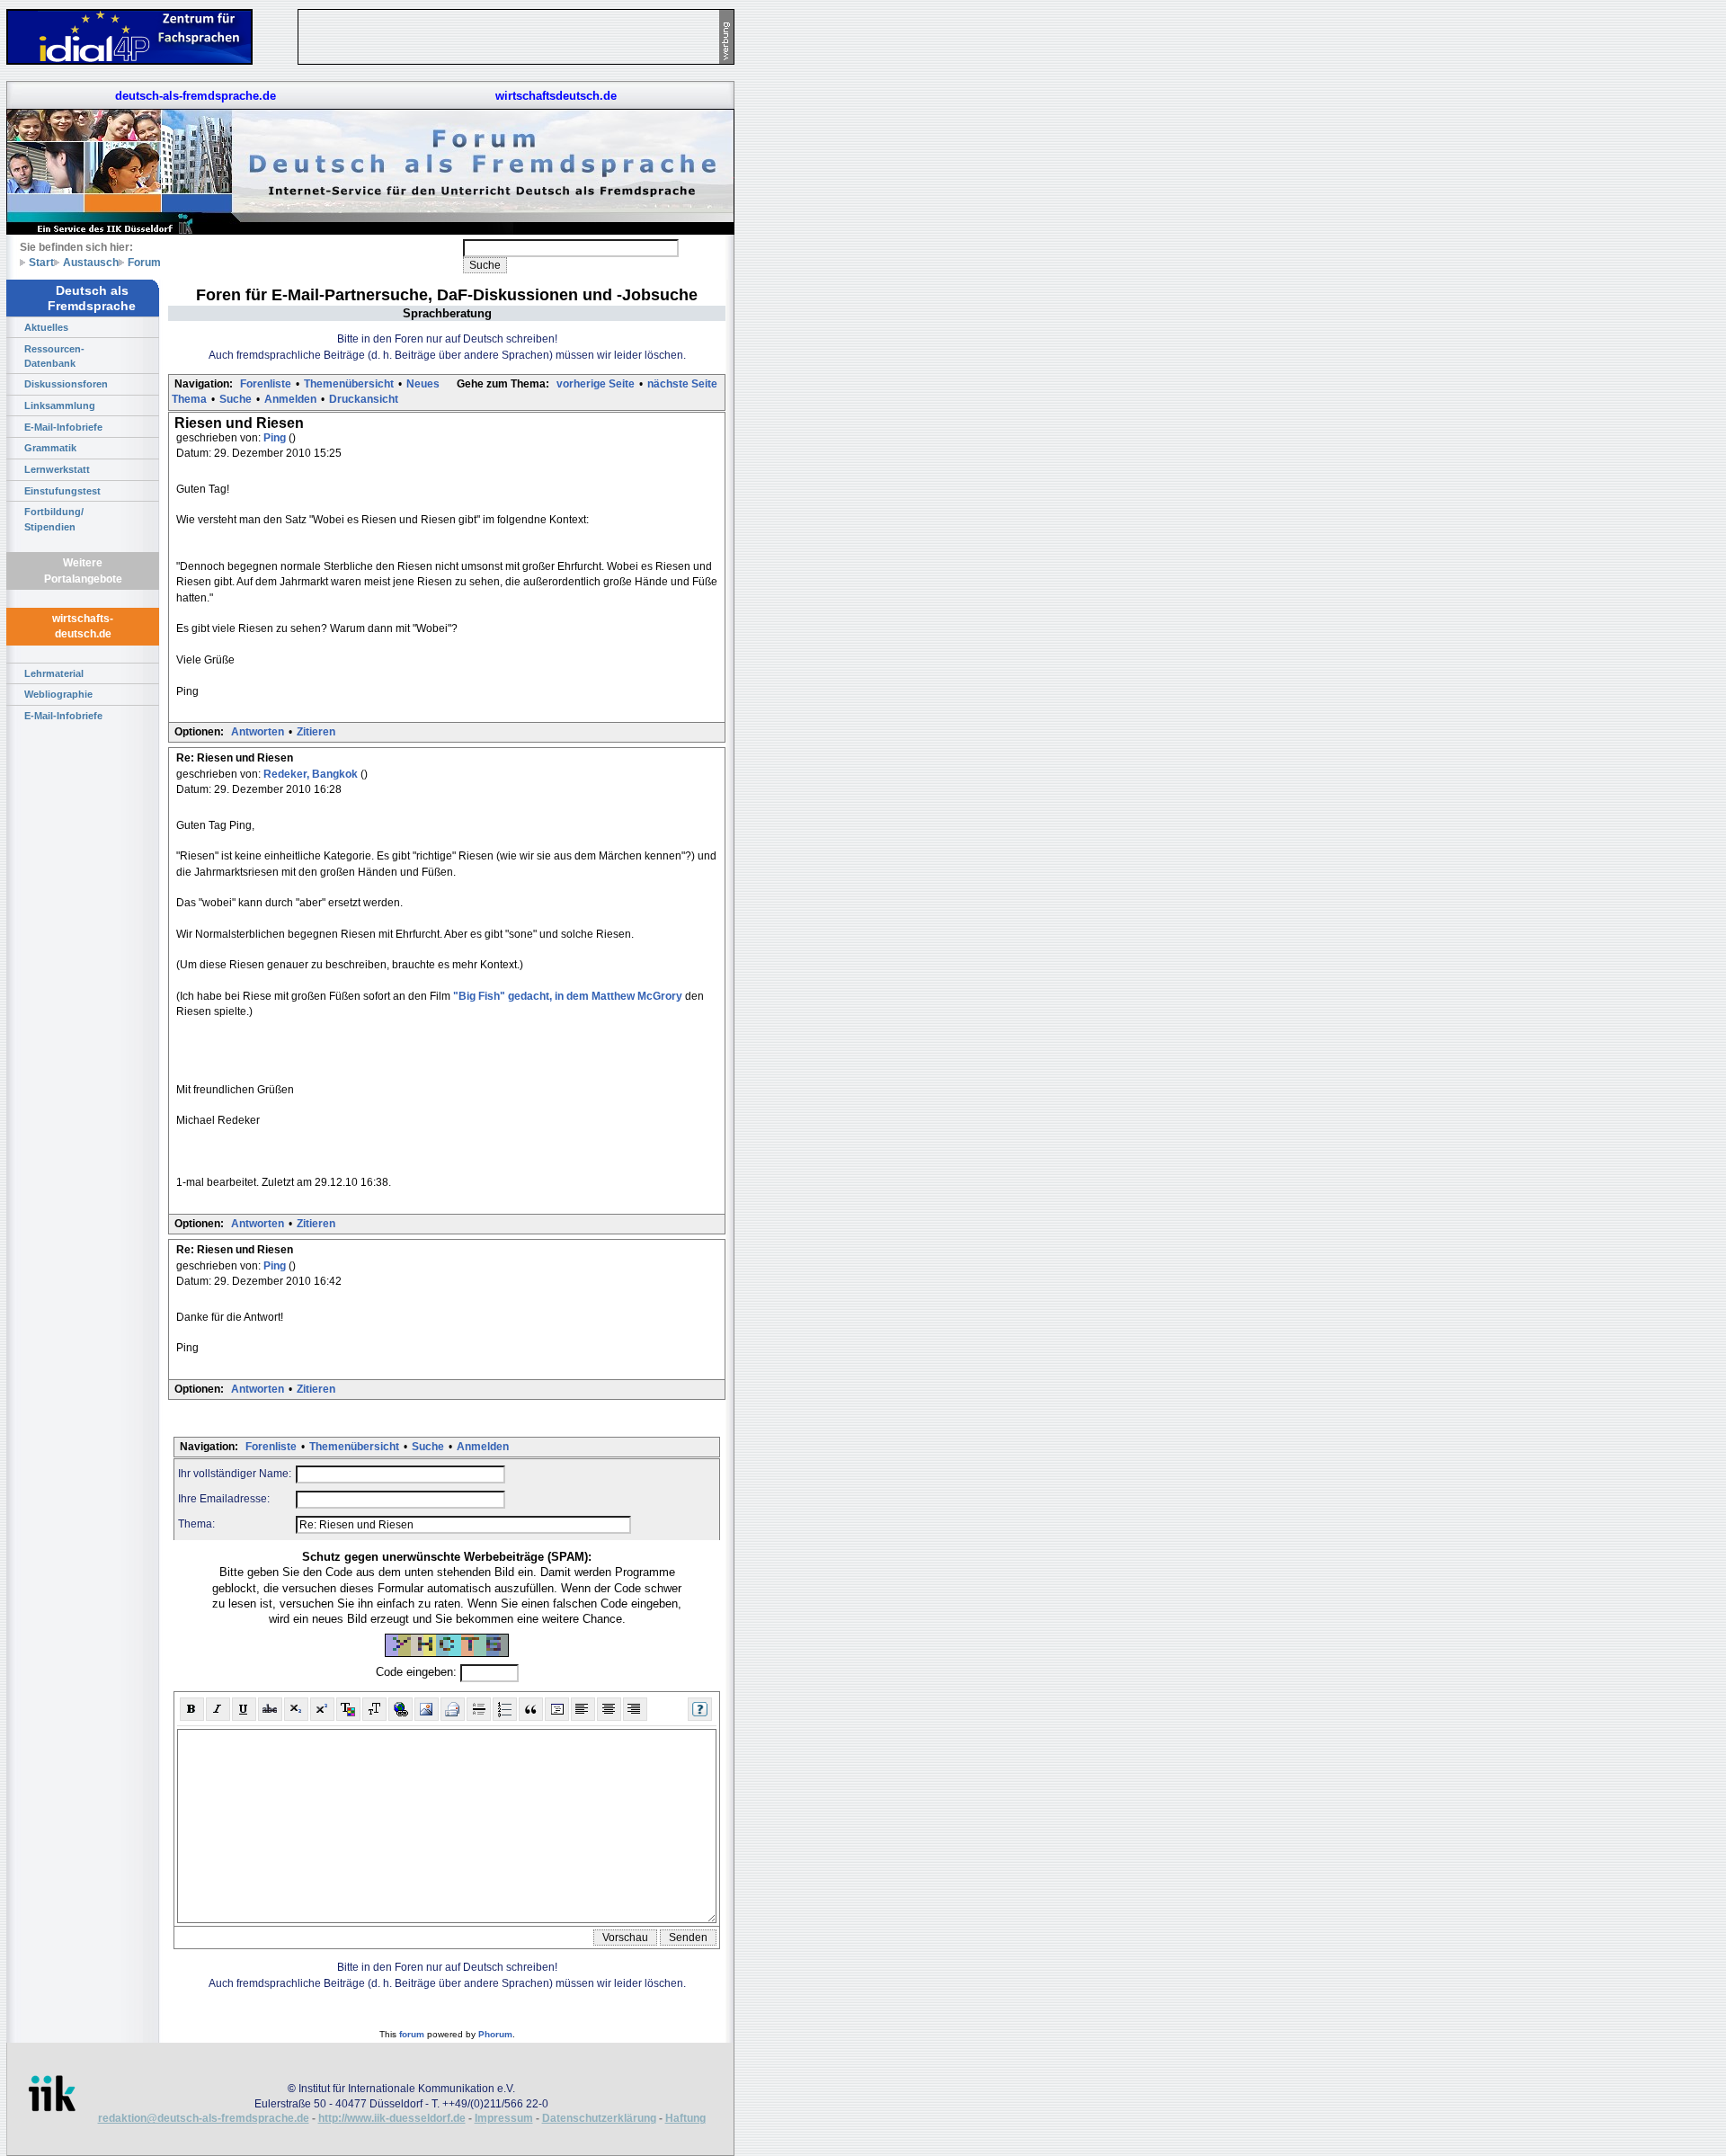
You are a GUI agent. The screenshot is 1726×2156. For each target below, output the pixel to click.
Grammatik (50, 448)
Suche (236, 399)
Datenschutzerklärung (599, 2118)
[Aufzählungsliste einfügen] (505, 1709)
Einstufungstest (62, 491)
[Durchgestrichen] (270, 1709)
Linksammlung (60, 405)
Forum (144, 262)
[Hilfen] (700, 1709)
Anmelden (290, 399)
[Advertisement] (818, 270)
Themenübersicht (349, 384)
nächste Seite (682, 384)
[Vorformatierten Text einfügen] (557, 1709)
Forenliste (266, 384)
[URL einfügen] (400, 1709)
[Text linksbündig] (583, 1709)
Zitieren (316, 732)
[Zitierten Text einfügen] (531, 1709)
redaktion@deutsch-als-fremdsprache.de (204, 2118)
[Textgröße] (374, 1709)
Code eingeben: (418, 1673)
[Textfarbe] (348, 1709)
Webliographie (58, 694)
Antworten (258, 732)
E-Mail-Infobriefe (63, 427)
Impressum (504, 2118)
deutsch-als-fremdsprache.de (196, 96)
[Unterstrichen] (244, 1709)
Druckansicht (364, 399)
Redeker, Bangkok (312, 774)
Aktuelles (46, 327)
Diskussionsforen (66, 384)
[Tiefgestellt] (296, 1709)
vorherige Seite (596, 384)
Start (41, 262)
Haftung (685, 2118)
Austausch (91, 262)
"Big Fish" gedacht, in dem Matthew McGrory (568, 996)
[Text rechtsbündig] (635, 1709)
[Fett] (192, 1709)
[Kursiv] (218, 1709)
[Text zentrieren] (609, 1709)
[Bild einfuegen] (427, 1709)
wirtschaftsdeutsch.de (556, 96)
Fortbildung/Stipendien (54, 519)
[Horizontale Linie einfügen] (479, 1709)
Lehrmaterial (54, 673)
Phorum (495, 2034)
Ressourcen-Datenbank (54, 356)
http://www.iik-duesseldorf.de (392, 2118)
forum (412, 2034)
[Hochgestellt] (322, 1709)
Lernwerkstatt (57, 469)
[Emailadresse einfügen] (453, 1709)
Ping (276, 438)
